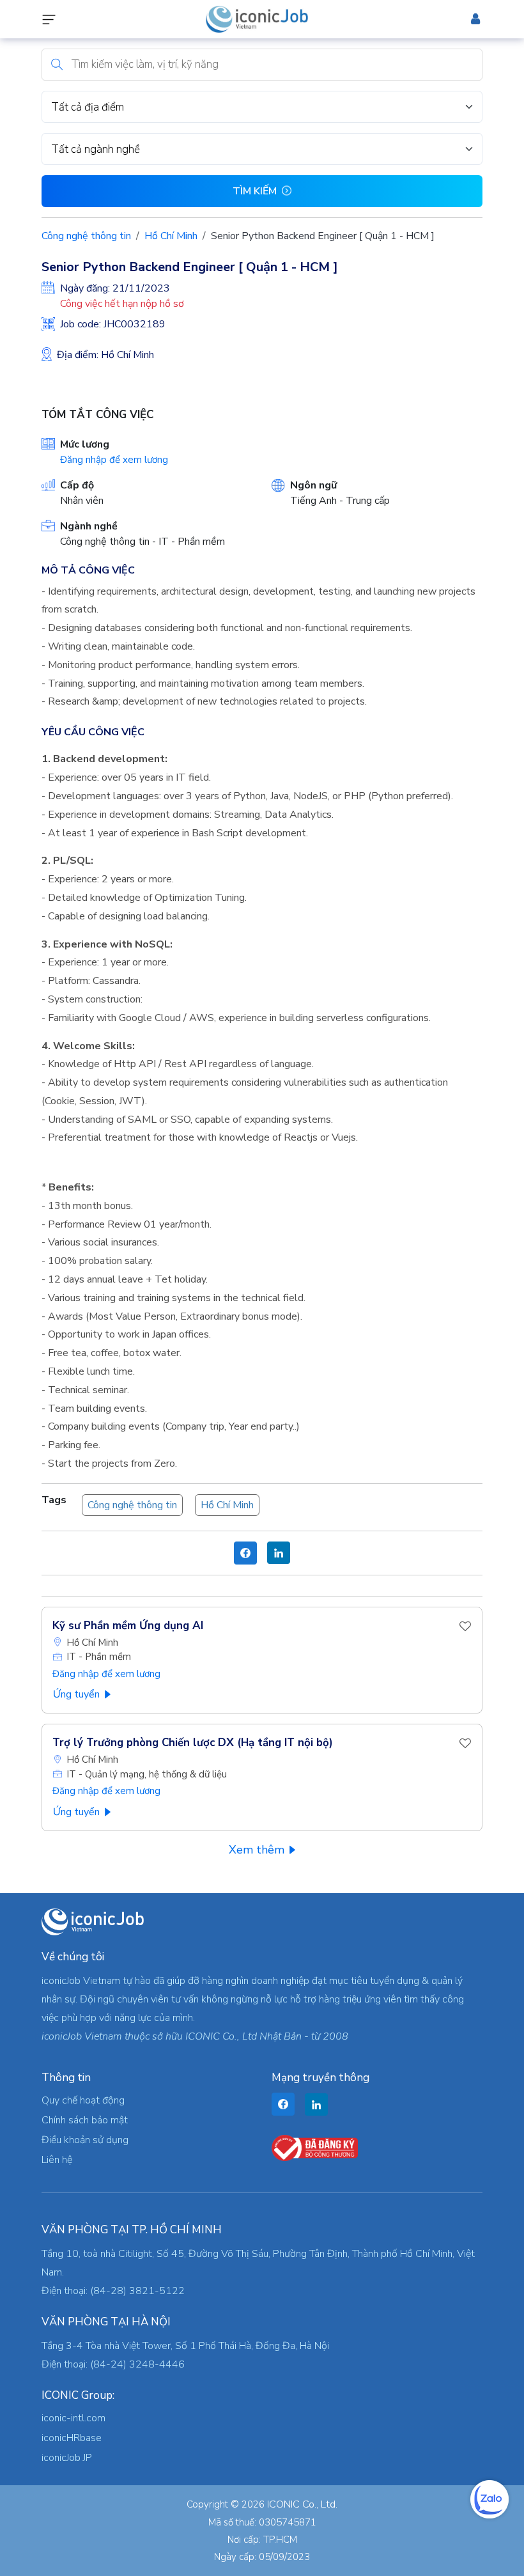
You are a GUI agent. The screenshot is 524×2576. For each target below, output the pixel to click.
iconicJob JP (67, 2458)
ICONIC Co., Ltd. (302, 2504)
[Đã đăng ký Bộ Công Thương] (315, 2148)
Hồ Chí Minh (171, 236)
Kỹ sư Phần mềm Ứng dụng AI (128, 1626)
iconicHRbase (72, 2438)
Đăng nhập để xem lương (114, 460)
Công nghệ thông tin (86, 236)
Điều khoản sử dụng (85, 2140)
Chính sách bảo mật (85, 2120)
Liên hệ (57, 2160)
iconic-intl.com (73, 2418)
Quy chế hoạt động (83, 2100)
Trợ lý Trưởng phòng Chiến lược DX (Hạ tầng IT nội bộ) (193, 1743)
